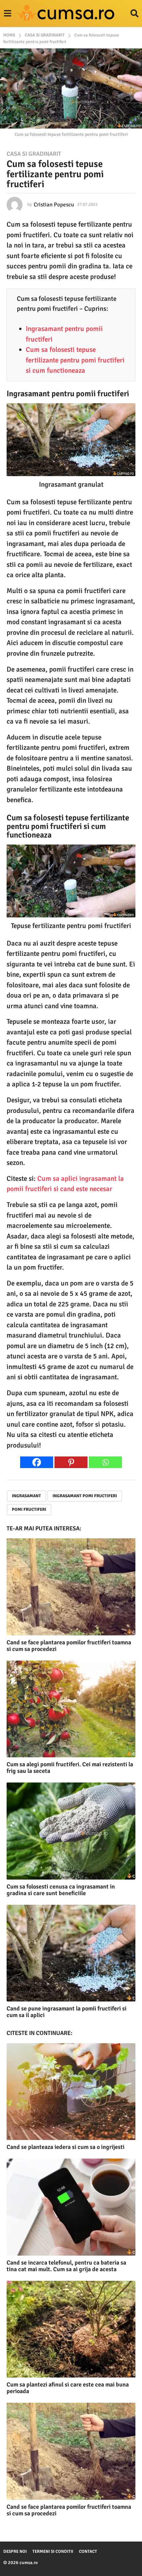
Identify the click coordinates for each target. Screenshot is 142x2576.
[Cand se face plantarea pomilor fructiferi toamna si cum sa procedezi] (71, 1587)
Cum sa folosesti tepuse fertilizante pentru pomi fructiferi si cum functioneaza (75, 360)
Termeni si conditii (53, 2551)
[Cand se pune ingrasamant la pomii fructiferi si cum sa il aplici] (71, 1953)
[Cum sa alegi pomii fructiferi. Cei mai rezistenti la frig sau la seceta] (71, 1709)
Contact (88, 2551)
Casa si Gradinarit (34, 154)
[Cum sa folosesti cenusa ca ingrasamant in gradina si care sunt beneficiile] (71, 1831)
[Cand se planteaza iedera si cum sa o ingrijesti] (71, 2092)
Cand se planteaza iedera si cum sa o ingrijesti (66, 2147)
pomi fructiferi (29, 1509)
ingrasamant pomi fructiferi (85, 1496)
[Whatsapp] (105, 1462)
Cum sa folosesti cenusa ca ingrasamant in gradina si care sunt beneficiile (61, 1890)
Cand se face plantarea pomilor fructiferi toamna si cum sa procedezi (69, 1646)
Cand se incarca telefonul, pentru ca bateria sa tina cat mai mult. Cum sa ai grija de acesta (66, 2266)
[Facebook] (37, 1462)
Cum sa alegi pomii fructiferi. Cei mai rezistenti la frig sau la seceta (70, 1768)
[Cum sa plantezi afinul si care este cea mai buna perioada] (71, 2329)
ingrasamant (26, 1496)
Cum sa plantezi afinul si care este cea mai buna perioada (68, 2388)
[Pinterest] (71, 1462)
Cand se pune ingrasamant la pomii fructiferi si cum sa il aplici (67, 2012)
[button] (7, 14)
